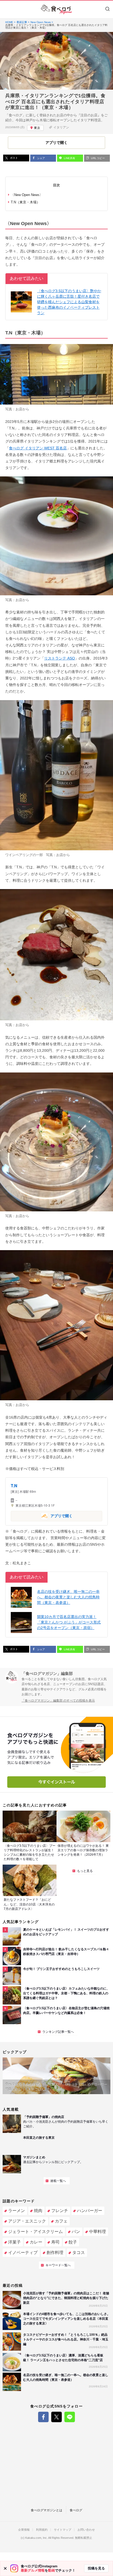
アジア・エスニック (27, 2221)
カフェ (61, 2221)
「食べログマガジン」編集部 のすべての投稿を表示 (58, 1701)
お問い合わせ (86, 2530)
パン (76, 2232)
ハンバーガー (90, 2211)
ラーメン (17, 2211)
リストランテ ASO (60, 658)
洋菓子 (14, 2242)
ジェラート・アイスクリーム (35, 2232)
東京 (37, 128)
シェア (41, 158)
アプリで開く (42, 1516)
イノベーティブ (23, 2253)
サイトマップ (63, 2530)
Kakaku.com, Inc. (36, 2538)
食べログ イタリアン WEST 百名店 (38, 448)
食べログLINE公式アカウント (70, 2417)
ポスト (14, 158)
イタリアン (61, 127)
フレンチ (60, 2211)
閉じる (5, 2568)
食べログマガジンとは (47, 2510)
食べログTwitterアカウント (56, 2417)
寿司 (55, 2242)
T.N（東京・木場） (25, 202)
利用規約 (42, 2530)
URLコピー (97, 158)
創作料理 (55, 2253)
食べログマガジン (56, 9)
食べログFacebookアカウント (43, 2417)
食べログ (76, 2510)
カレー (36, 2242)
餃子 (73, 2242)
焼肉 (38, 2211)
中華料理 (97, 2232)
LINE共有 (69, 158)
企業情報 (24, 2530)
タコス (79, 2253)
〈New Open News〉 (27, 195)
